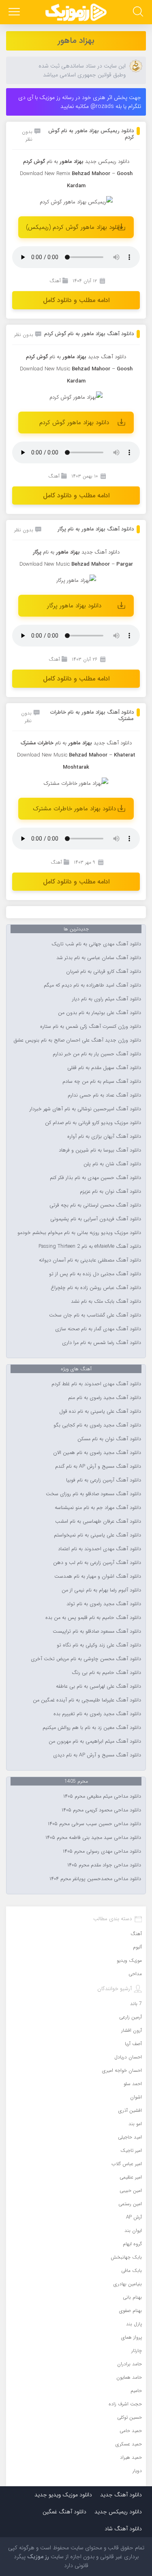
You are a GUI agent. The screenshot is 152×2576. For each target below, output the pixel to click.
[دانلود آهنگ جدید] (76, 12)
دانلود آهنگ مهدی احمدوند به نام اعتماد (100, 1549)
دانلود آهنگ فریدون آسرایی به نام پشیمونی (96, 1219)
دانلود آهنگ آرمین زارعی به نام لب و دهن (97, 1563)
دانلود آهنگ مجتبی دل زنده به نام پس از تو (95, 1274)
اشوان (136, 2097)
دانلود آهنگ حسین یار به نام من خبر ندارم (97, 1054)
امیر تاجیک (131, 2150)
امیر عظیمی (131, 2177)
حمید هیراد (131, 2457)
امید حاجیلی (130, 2137)
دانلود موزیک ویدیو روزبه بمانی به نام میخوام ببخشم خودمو (79, 1233)
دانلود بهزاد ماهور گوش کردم (74, 423)
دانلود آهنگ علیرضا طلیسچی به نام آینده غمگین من (87, 1700)
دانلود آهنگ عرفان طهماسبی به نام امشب (98, 1522)
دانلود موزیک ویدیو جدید (63, 2495)
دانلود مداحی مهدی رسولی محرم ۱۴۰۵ (102, 1851)
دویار (137, 2471)
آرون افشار (132, 2030)
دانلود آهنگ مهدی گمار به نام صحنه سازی (98, 1329)
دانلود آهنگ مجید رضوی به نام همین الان (97, 1453)
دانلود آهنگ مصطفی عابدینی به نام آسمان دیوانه (90, 1260)
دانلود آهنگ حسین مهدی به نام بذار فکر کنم (95, 1178)
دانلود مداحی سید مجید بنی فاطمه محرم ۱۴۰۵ (93, 1838)
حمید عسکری (129, 2444)
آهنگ (55, 281)
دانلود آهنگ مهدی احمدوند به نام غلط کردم (96, 1384)
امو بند (135, 2124)
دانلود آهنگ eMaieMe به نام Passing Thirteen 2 (90, 1247)
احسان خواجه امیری (122, 2070)
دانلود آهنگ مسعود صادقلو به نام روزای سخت (93, 1494)
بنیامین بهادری (128, 2284)
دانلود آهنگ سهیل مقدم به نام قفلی (104, 1068)
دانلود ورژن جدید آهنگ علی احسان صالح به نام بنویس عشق (77, 1040)
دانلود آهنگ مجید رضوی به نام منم (105, 1398)
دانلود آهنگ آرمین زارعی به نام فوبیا (104, 1480)
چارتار (137, 2351)
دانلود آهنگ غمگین (64, 2512)
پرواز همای (132, 2337)
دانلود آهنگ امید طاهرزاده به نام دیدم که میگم (92, 985)
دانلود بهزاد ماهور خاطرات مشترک (74, 809)
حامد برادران (130, 2364)
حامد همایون (129, 2377)
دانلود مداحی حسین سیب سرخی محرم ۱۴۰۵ (94, 1824)
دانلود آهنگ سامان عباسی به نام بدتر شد (99, 958)
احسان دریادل (128, 2057)
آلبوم (137, 1947)
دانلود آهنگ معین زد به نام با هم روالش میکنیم (92, 1728)
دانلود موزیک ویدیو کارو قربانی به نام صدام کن (93, 1123)
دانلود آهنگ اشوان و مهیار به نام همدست (98, 1576)
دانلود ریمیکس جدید (118, 2512)
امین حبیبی (131, 2190)
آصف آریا (133, 2044)
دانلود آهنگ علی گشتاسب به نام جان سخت (95, 1315)
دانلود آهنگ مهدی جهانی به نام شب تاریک (96, 944)
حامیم (136, 2391)
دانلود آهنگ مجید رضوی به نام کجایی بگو (97, 1425)
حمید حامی (131, 2431)
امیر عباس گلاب (127, 2164)
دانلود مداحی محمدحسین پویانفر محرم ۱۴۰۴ (95, 1879)
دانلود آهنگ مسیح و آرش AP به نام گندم (98, 1467)
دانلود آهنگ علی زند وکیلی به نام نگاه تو (99, 1645)
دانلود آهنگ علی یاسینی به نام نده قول (100, 1412)
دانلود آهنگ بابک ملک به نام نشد (106, 1302)
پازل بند (134, 2324)
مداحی (135, 1974)
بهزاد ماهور (76, 41)
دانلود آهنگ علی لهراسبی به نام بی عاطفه (98, 1686)
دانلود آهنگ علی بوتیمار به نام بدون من (100, 1013)
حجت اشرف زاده (125, 2404)
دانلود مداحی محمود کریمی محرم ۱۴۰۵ (101, 1810)
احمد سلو (133, 2084)
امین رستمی (130, 2204)
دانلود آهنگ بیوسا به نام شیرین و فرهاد (100, 1150)
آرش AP (134, 2217)
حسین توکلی (130, 2417)
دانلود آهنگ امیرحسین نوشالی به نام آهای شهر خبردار (85, 1109)
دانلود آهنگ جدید (107, 357)
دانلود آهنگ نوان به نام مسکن (109, 1439)
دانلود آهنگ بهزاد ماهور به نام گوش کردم (89, 334)
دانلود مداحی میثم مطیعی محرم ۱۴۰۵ (102, 1796)
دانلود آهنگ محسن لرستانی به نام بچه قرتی (95, 1205)
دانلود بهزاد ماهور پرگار (74, 606)
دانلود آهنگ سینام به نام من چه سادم (102, 1082)
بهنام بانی (132, 2297)
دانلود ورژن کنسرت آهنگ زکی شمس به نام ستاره (91, 1027)
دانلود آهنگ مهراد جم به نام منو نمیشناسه (98, 1508)
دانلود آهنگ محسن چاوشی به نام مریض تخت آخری (86, 1659)
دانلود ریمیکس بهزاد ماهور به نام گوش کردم (91, 134)
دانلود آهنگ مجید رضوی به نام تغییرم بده (97, 1714)
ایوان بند (133, 2230)
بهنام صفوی (131, 2311)
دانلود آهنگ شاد (123, 2529)
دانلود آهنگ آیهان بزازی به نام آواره (104, 1137)
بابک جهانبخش (126, 2257)
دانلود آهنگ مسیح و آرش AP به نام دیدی (97, 1755)
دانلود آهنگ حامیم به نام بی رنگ (106, 1673)
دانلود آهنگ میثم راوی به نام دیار (107, 999)
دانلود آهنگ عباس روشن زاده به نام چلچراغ (96, 1288)
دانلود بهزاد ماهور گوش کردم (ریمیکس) (74, 227)
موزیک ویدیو (129, 1960)
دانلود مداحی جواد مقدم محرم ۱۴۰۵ (104, 1865)
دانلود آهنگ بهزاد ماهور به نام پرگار (96, 529)
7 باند (136, 2004)
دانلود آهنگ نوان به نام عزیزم (110, 1192)
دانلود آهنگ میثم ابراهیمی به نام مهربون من (95, 1741)
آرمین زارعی (131, 2017)
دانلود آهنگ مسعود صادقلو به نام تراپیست (97, 1631)
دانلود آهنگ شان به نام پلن (112, 1164)
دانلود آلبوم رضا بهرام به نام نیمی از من (101, 1590)
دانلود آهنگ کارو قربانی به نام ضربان (104, 972)
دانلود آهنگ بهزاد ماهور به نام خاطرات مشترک (92, 715)
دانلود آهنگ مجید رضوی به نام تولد (104, 1604)
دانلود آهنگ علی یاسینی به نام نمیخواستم (97, 1535)
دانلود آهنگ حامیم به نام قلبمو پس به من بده (93, 1618)
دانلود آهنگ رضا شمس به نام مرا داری (102, 1343)
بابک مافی (132, 2271)
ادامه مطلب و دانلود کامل (76, 300)
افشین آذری (130, 2110)
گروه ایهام (132, 2244)
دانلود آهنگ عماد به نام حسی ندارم (104, 1095)
